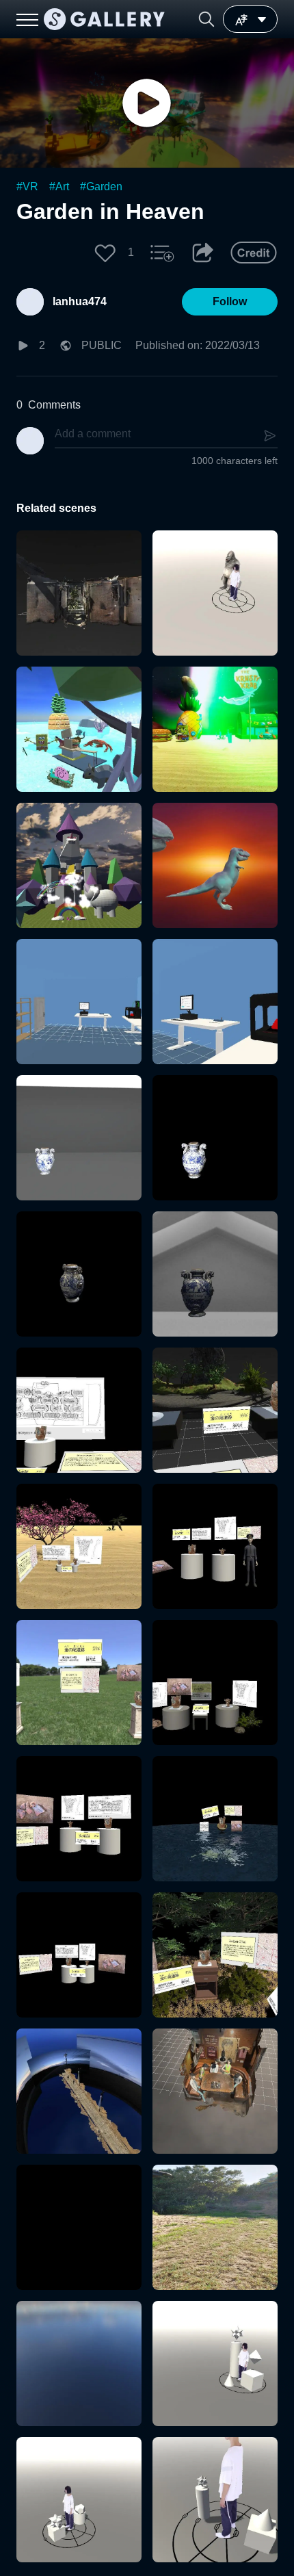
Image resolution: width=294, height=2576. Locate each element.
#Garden (101, 186)
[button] (206, 19)
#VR (27, 186)
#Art (59, 186)
